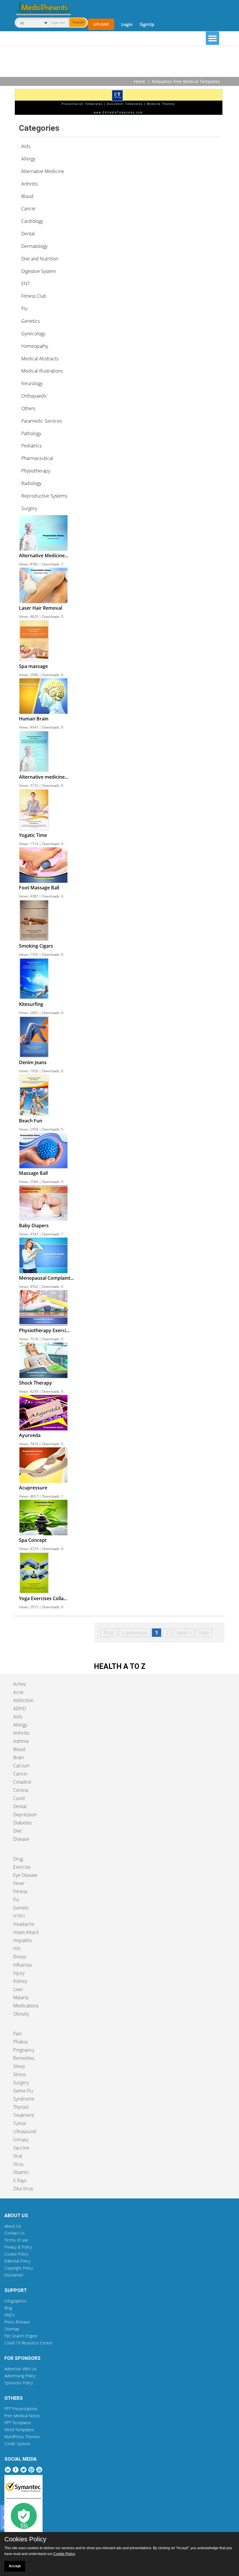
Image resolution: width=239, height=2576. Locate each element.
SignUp (147, 24)
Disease (21, 1839)
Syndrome (24, 2099)
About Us (13, 2226)
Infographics (15, 2301)
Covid (19, 1798)
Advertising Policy (20, 2376)
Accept (15, 2566)
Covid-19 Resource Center (28, 2343)
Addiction (23, 1700)
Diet (17, 1831)
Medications (26, 2006)
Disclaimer (14, 2275)
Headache (24, 1924)
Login (127, 24)
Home (139, 81)
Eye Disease (25, 1875)
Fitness (20, 1891)
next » (184, 1632)
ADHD (20, 1708)
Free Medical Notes (22, 2416)
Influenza (22, 1965)
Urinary (21, 2140)
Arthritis (21, 1733)
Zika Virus (23, 2189)
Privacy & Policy (18, 2247)
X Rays (20, 2180)
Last (204, 1632)
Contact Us (15, 2233)
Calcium (21, 1766)
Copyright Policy (19, 2268)
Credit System (17, 2444)
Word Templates (19, 2430)
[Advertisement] (119, 62)
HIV (17, 1949)
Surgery (21, 2083)
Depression (25, 1815)
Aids (18, 1717)
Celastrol (22, 1782)
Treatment (24, 2115)
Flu (16, 1900)
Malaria (21, 1997)
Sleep (19, 2066)
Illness (20, 1957)
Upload (101, 24)
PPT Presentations (21, 2409)
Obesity (21, 2014)
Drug (18, 1859)
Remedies (24, 2058)
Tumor (20, 2123)
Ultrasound (25, 2131)
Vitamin (21, 2172)
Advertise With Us (21, 2369)
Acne (18, 1692)
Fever (19, 1883)
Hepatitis (22, 1940)
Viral (18, 2156)
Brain (19, 1757)
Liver (18, 1989)
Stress (19, 2074)
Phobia (20, 2042)
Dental (20, 1806)
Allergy (20, 1725)
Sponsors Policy (19, 2383)
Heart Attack (26, 1932)
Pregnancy (24, 2050)
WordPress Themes (22, 2437)
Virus (18, 2164)
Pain (17, 2034)
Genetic (21, 1908)
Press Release (17, 2322)
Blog (8, 2308)
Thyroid (21, 2107)
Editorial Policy (17, 2261)
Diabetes (22, 1823)
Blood (19, 1749)
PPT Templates (18, 2423)
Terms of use (16, 2240)
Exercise (22, 1867)
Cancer (20, 1774)
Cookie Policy (16, 2254)
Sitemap (12, 2329)
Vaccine (21, 2148)
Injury (19, 1973)
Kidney (20, 1981)
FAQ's (10, 2315)
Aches (19, 1684)
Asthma (21, 1741)
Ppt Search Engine (21, 2336)
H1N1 (19, 1916)
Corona (21, 1790)
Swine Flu (23, 2091)
